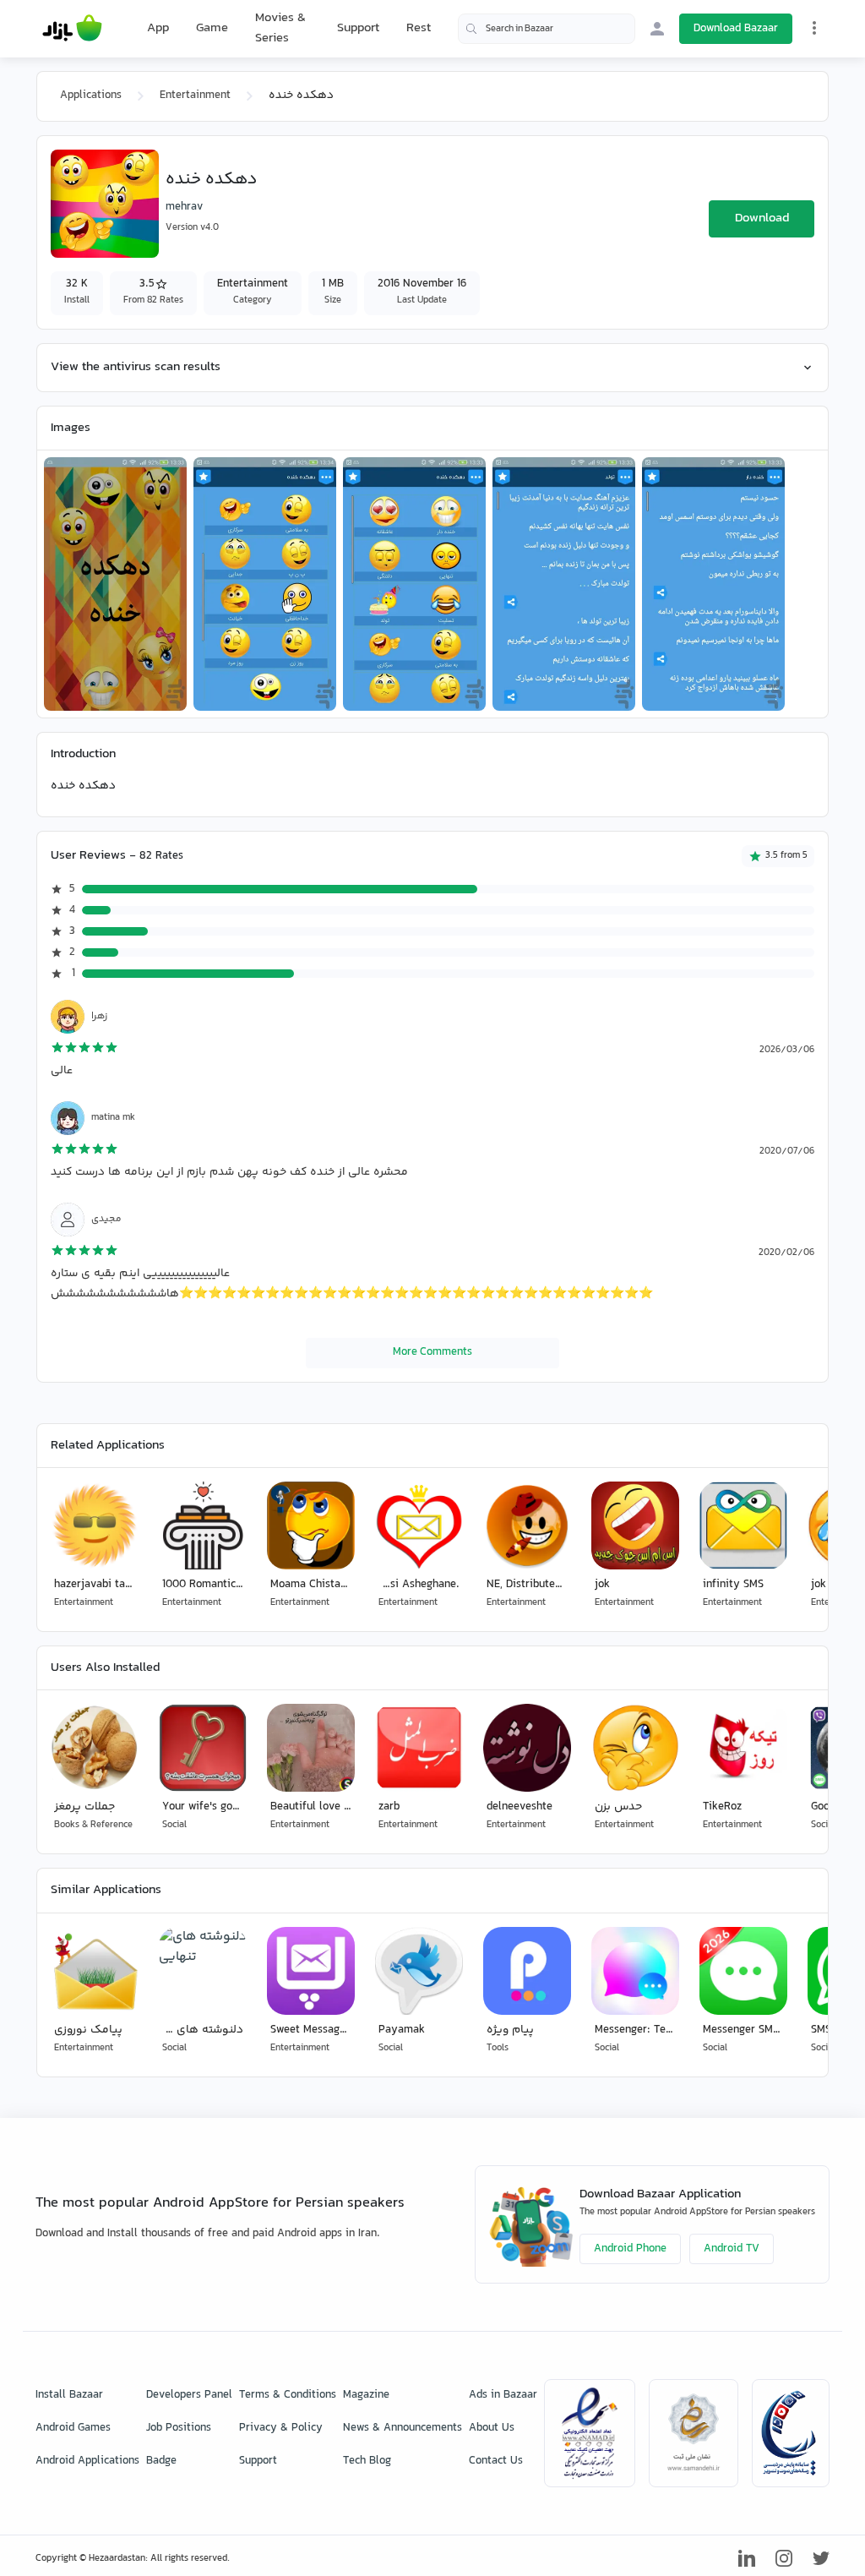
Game (212, 29)
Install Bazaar (69, 2395)
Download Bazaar (736, 29)
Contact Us (496, 2461)
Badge (161, 2461)
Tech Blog (367, 2461)
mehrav (184, 207)
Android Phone (630, 2249)
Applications (91, 96)
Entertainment (195, 96)
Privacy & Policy (281, 2428)
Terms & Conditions (288, 2395)
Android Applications (87, 2461)
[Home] (72, 29)
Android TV (732, 2249)
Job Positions (179, 2428)
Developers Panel (189, 2395)
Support (358, 28)
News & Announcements (403, 2428)
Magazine (366, 2395)
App (158, 29)
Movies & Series (280, 28)
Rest (419, 29)
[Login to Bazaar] (657, 29)
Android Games (73, 2428)
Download (762, 218)
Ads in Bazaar (503, 2395)
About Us (492, 2428)
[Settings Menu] (814, 28)
